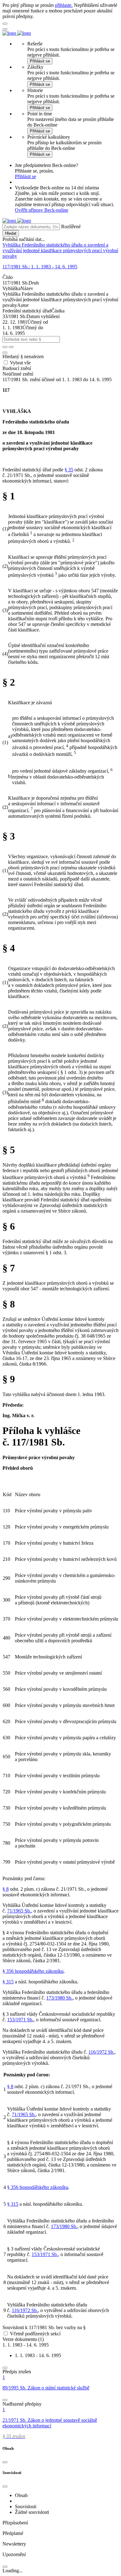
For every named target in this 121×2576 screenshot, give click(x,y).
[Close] (5, 2462)
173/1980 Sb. (59, 1998)
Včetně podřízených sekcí (35, 2334)
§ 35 (69, 470)
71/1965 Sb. (19, 1911)
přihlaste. (64, 5)
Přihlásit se (40, 61)
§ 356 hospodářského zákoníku (33, 1971)
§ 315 (8, 1982)
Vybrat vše (20, 363)
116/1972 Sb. (101, 2052)
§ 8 (6, 1889)
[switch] (6, 2333)
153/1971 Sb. (20, 2020)
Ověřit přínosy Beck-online (42, 210)
